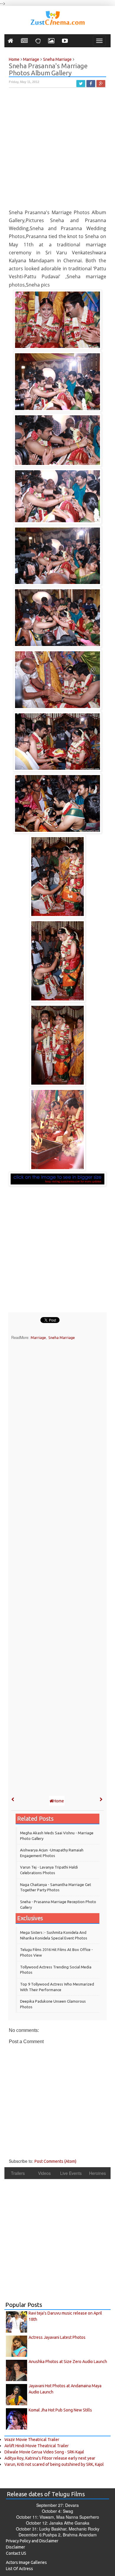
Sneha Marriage (62, 1337)
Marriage (38, 1337)
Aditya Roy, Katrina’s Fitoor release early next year (50, 2458)
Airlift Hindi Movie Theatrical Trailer (37, 2446)
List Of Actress (19, 2569)
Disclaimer (15, 2547)
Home (59, 1801)
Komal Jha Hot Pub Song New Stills (60, 2410)
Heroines (97, 2173)
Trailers (18, 2173)
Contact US (16, 2553)
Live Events (71, 2173)
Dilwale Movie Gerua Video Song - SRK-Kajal (44, 2452)
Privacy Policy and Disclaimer (32, 2541)
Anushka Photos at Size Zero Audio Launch (68, 2362)
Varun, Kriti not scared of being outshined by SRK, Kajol (54, 2464)
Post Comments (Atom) (55, 2161)
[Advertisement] (57, 151)
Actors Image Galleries (26, 2562)
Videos (44, 2173)
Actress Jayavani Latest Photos (57, 2337)
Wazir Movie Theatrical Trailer (32, 2440)
